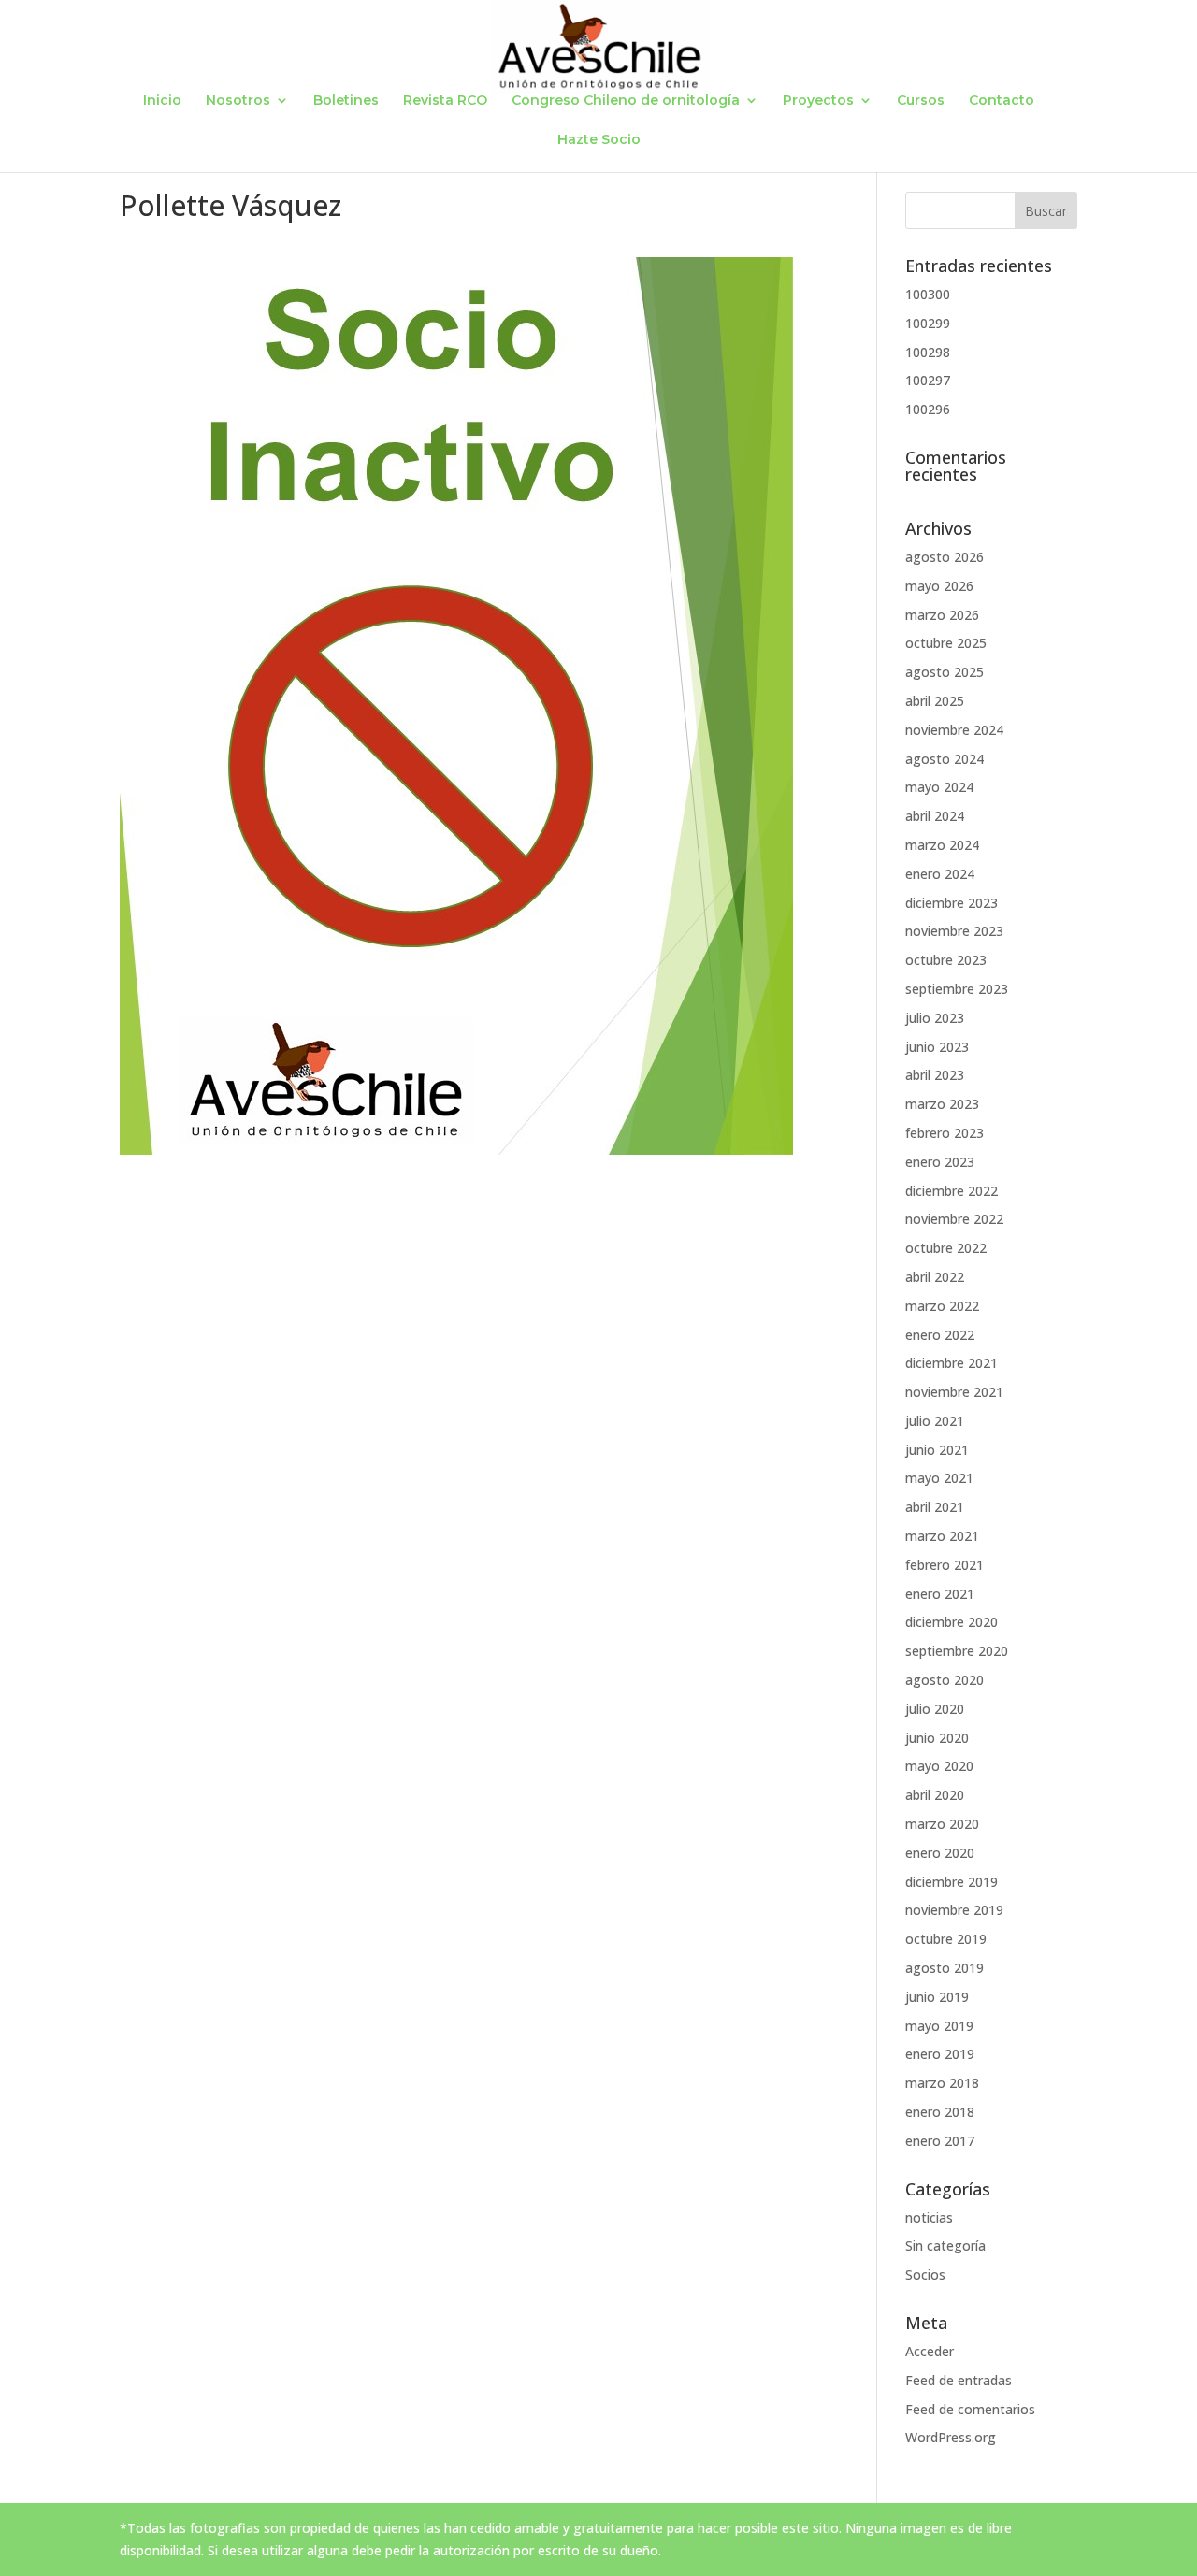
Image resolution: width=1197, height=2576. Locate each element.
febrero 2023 (945, 1133)
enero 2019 (940, 2054)
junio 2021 (937, 1450)
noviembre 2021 (954, 1392)
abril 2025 (935, 701)
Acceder (930, 2351)
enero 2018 (940, 2112)
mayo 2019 (939, 2026)
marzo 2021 (942, 1536)
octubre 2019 (946, 1939)
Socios (925, 2274)
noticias (929, 2217)
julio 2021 (935, 1421)
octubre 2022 (946, 1248)
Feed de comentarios (970, 2409)
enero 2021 (940, 1594)
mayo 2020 (939, 1766)
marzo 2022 (942, 1306)
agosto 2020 (945, 1680)
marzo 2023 (942, 1104)
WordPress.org (951, 2437)
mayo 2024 (939, 787)
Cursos (921, 101)
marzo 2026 (942, 615)
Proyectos (818, 101)
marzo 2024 (942, 845)
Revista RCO (445, 101)
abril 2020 (935, 1795)
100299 (928, 323)
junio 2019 (937, 1997)
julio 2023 (935, 1018)
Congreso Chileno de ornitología (626, 101)
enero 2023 (940, 1162)
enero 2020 (940, 1853)
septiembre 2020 (957, 1651)
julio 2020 (935, 1709)
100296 (928, 409)
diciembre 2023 (952, 903)
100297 (928, 380)
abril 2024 (935, 816)
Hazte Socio (599, 140)
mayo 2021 (939, 1478)
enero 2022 (940, 1335)
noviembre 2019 (954, 1910)
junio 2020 (937, 1738)
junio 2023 (937, 1047)
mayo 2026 (939, 586)
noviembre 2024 (954, 730)
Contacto (1002, 101)
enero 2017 (940, 2141)
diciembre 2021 (952, 1363)
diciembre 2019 (952, 1882)
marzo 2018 (942, 2083)
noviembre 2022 (954, 1219)
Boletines (346, 101)
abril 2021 (935, 1507)
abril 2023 (935, 1075)
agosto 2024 (945, 759)
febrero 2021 (945, 1565)
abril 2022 (935, 1277)
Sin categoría (945, 2245)
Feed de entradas (959, 2380)
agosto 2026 (945, 557)
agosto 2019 (945, 1968)
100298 (928, 352)
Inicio (162, 101)
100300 (928, 294)
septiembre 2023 (957, 989)
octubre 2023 (946, 960)
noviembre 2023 (954, 931)
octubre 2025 (946, 643)
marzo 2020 (942, 1824)
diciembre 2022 (952, 1191)
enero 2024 (940, 874)
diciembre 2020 (952, 1622)
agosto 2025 (945, 672)
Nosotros (238, 101)
